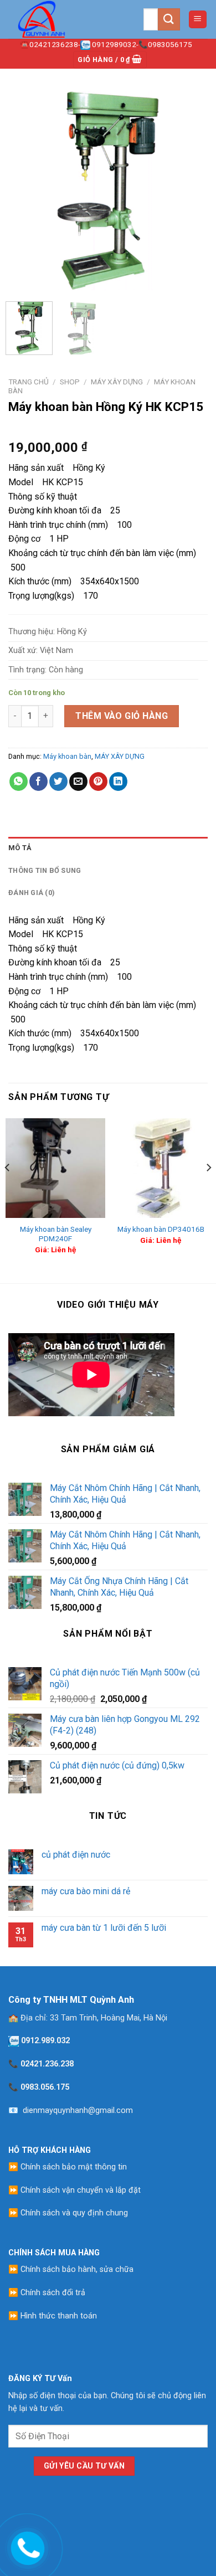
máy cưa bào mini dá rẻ (86, 1891)
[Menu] (198, 20)
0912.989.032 (45, 2041)
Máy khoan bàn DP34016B (161, 1229)
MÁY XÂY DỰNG (117, 382)
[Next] (190, 191)
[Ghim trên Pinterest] (98, 781)
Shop (70, 382)
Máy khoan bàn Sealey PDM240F (56, 1234)
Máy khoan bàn (67, 756)
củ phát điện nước (76, 1855)
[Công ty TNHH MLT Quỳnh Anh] (64, 19)
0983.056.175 (45, 2087)
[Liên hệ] (26, 2546)
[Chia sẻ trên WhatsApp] (19, 781)
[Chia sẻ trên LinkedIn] (118, 781)
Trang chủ (29, 382)
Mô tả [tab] (20, 848)
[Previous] (26, 191)
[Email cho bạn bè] (78, 781)
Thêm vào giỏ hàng (122, 716)
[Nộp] (169, 19)
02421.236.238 (47, 2064)
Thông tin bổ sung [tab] (45, 870)
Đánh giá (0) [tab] (32, 893)
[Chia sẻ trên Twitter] (58, 781)
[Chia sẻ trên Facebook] (38, 781)
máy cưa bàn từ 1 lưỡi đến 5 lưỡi (104, 1928)
